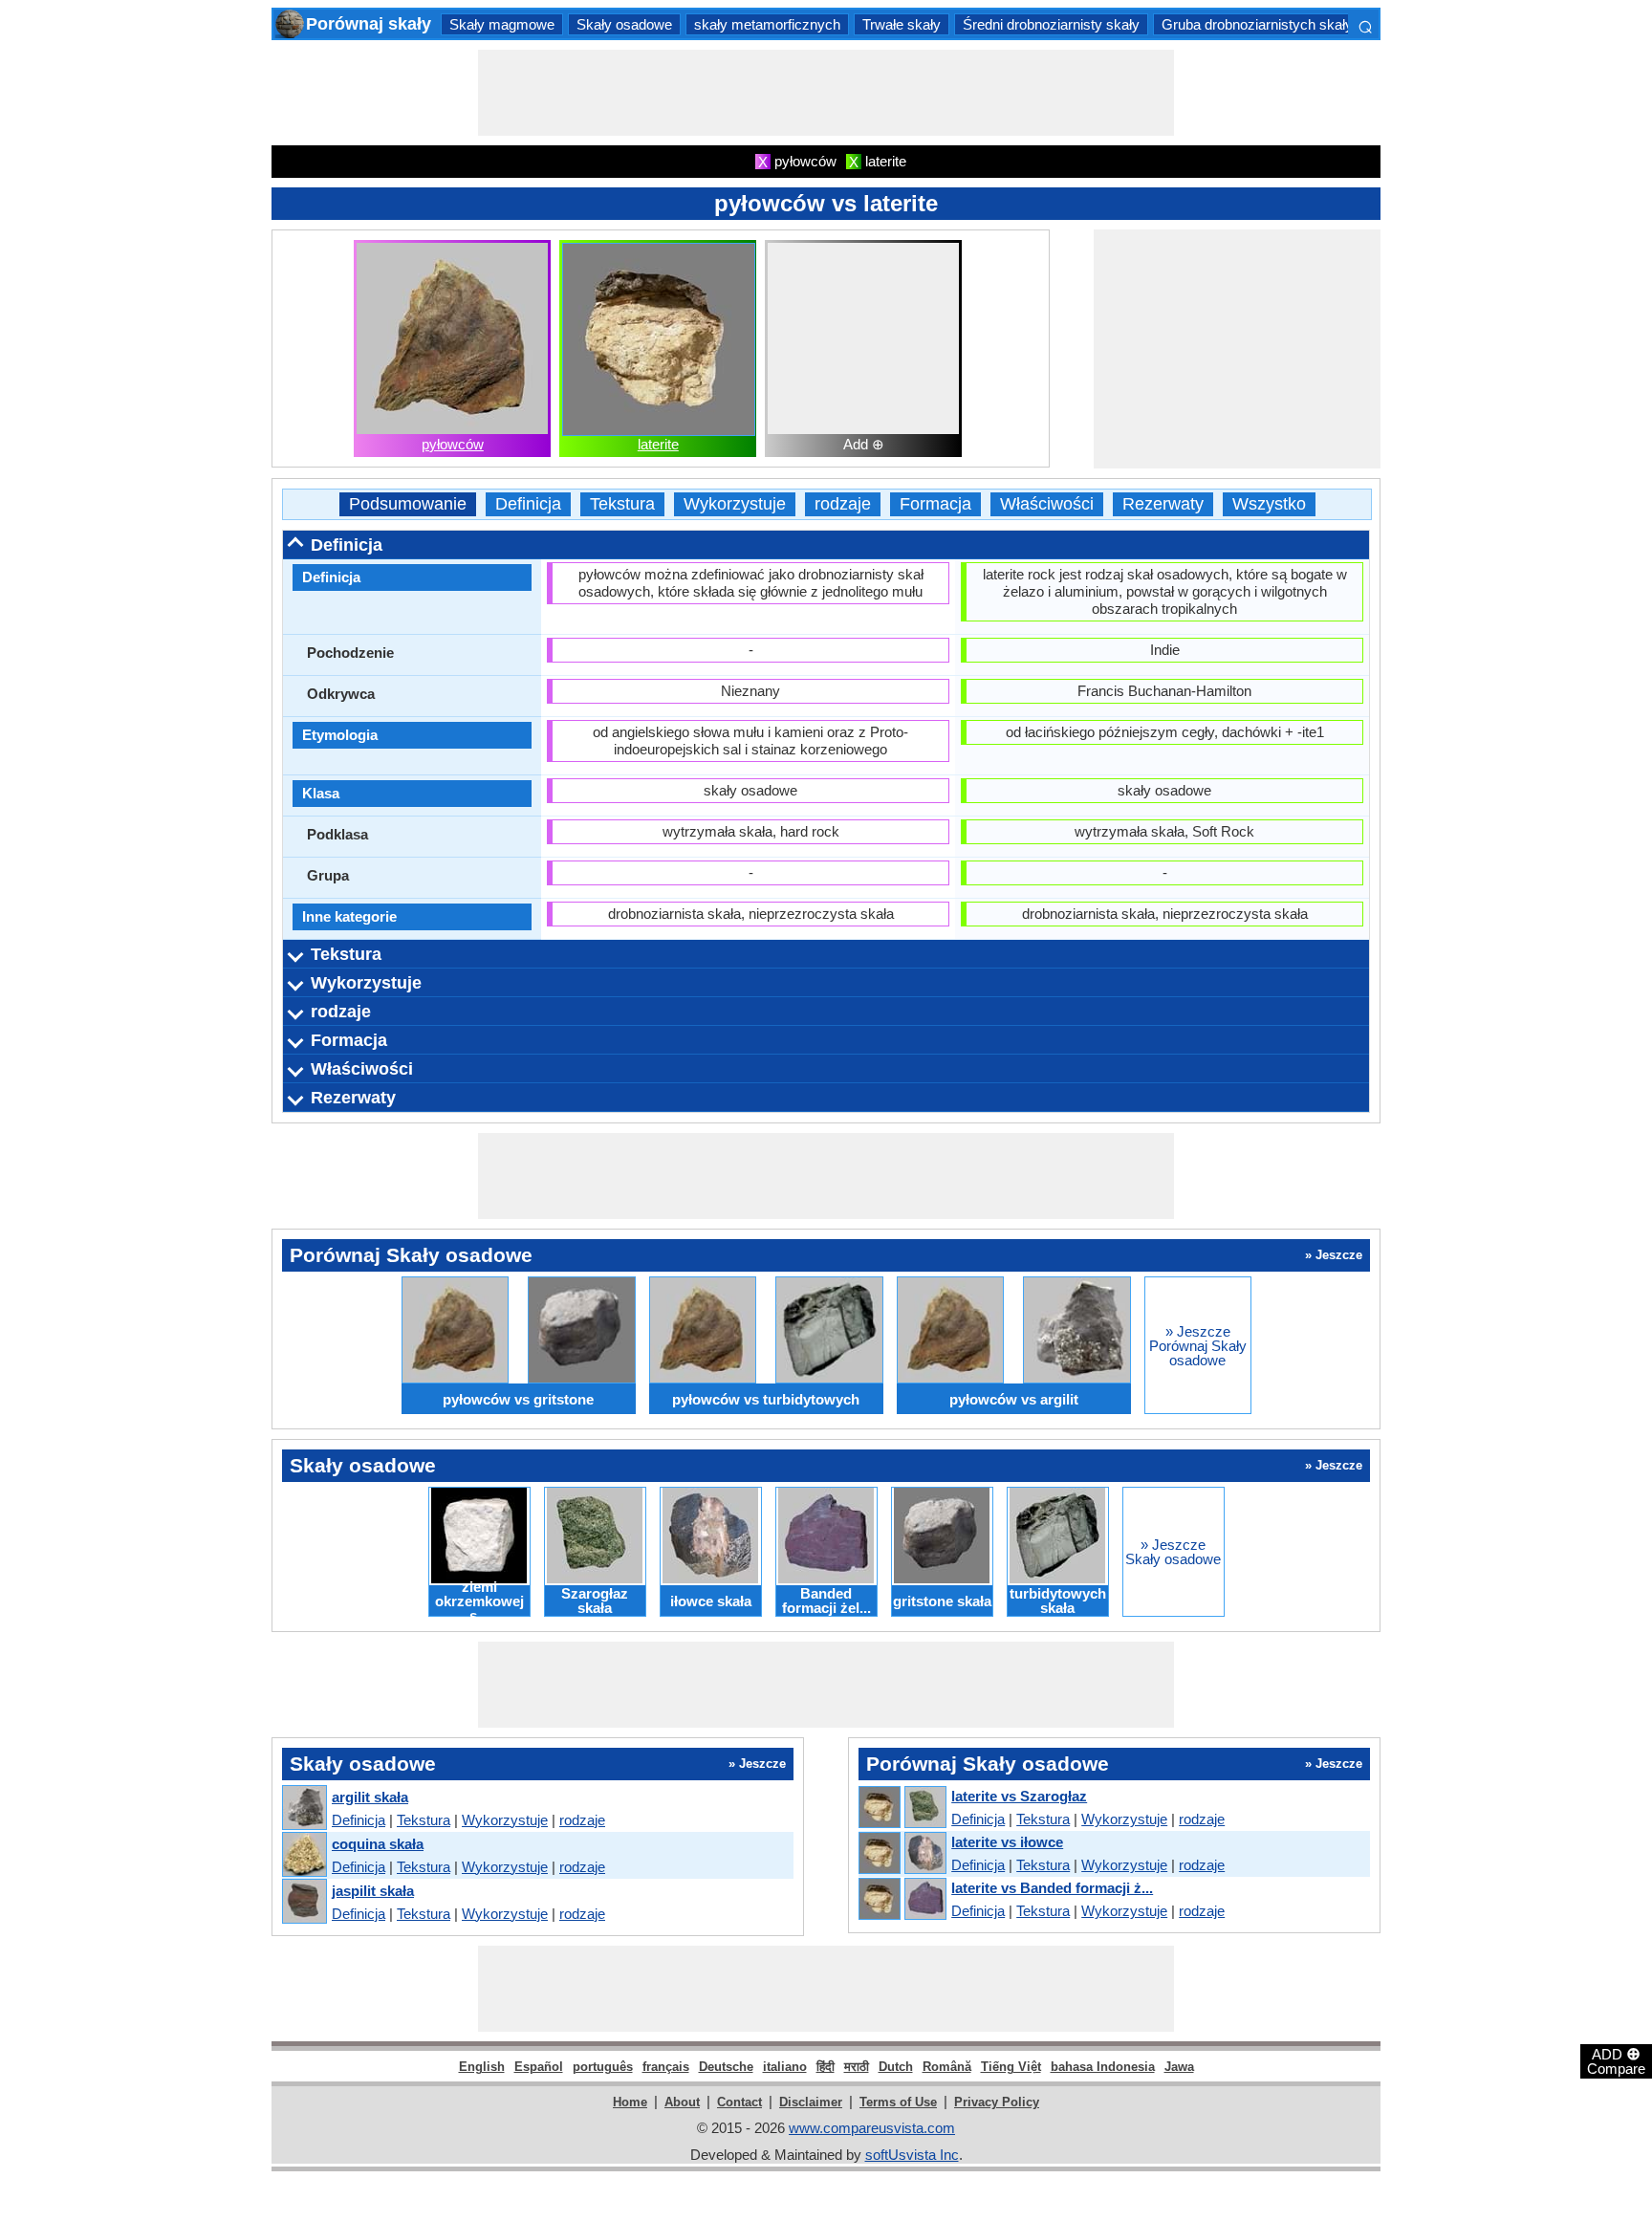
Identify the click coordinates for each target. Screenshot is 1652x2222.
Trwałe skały (902, 24)
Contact (739, 2102)
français (666, 2067)
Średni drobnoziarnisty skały (1051, 24)
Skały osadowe (624, 24)
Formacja (935, 504)
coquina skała (378, 1844)
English (482, 2067)
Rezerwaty (1163, 504)
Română (947, 2067)
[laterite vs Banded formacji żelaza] (902, 1900)
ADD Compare (1616, 2060)
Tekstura (622, 504)
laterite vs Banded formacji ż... (1052, 1888)
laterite (658, 444)
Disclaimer (811, 2102)
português (603, 2067)
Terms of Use (898, 2102)
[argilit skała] (304, 1808)
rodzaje (843, 504)
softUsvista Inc (912, 2155)
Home (630, 2102)
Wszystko (1269, 504)
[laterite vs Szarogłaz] (902, 1808)
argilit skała (370, 1797)
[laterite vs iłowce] (902, 1854)
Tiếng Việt (1011, 2067)
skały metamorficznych (767, 24)
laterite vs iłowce (1007, 1842)
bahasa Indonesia (1103, 2067)
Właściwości (1047, 504)
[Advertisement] (826, 93)
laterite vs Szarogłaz (1019, 1796)
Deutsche (726, 2067)
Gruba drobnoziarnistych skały (1257, 24)
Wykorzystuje (735, 504)
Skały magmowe (502, 24)
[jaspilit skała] (304, 1902)
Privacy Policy (997, 2102)
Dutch (896, 2067)
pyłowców (453, 444)
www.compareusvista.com (872, 2128)
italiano (785, 2067)
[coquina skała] (304, 1855)
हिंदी (826, 2067)
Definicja (528, 504)
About (682, 2102)
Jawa (1179, 2067)
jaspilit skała (373, 1891)
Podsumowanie (408, 504)
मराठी (857, 2067)
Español (539, 2067)
